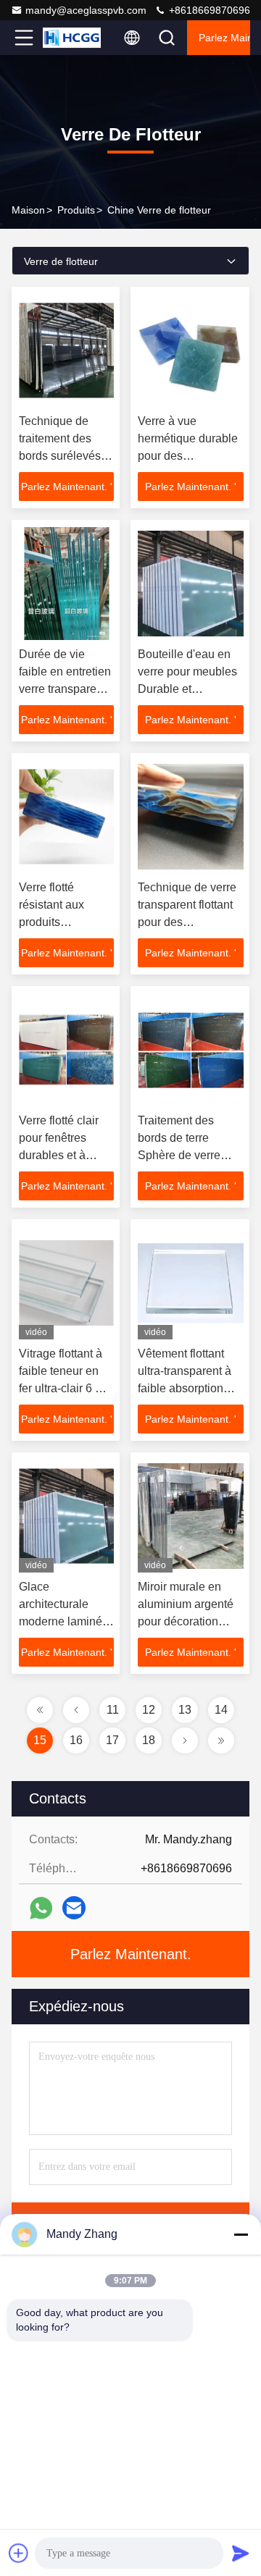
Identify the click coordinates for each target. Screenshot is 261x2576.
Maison (28, 210)
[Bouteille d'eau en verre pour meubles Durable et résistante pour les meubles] (191, 584)
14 (221, 1710)
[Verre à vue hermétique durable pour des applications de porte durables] (191, 350)
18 (149, 1740)
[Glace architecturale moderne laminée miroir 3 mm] (66, 1516)
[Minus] (241, 2234)
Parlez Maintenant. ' (67, 487)
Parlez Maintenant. (224, 38)
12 (149, 1710)
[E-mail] (74, 1908)
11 (113, 1710)
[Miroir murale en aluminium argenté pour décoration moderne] (191, 1516)
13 (185, 1710)
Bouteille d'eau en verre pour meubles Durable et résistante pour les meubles (187, 689)
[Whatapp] (41, 1908)
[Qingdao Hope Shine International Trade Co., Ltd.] (72, 38)
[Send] (241, 2553)
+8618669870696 (208, 10)
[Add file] (19, 2553)
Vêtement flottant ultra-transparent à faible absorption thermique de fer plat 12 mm (190, 1388)
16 (76, 1740)
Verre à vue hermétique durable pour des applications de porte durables (188, 456)
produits (76, 210)
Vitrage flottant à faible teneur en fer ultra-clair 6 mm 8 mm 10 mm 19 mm (66, 1388)
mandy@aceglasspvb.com (86, 10)
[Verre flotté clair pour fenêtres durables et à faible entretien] (66, 1050)
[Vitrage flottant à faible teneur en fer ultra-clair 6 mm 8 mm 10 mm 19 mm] (66, 1283)
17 (112, 1740)
